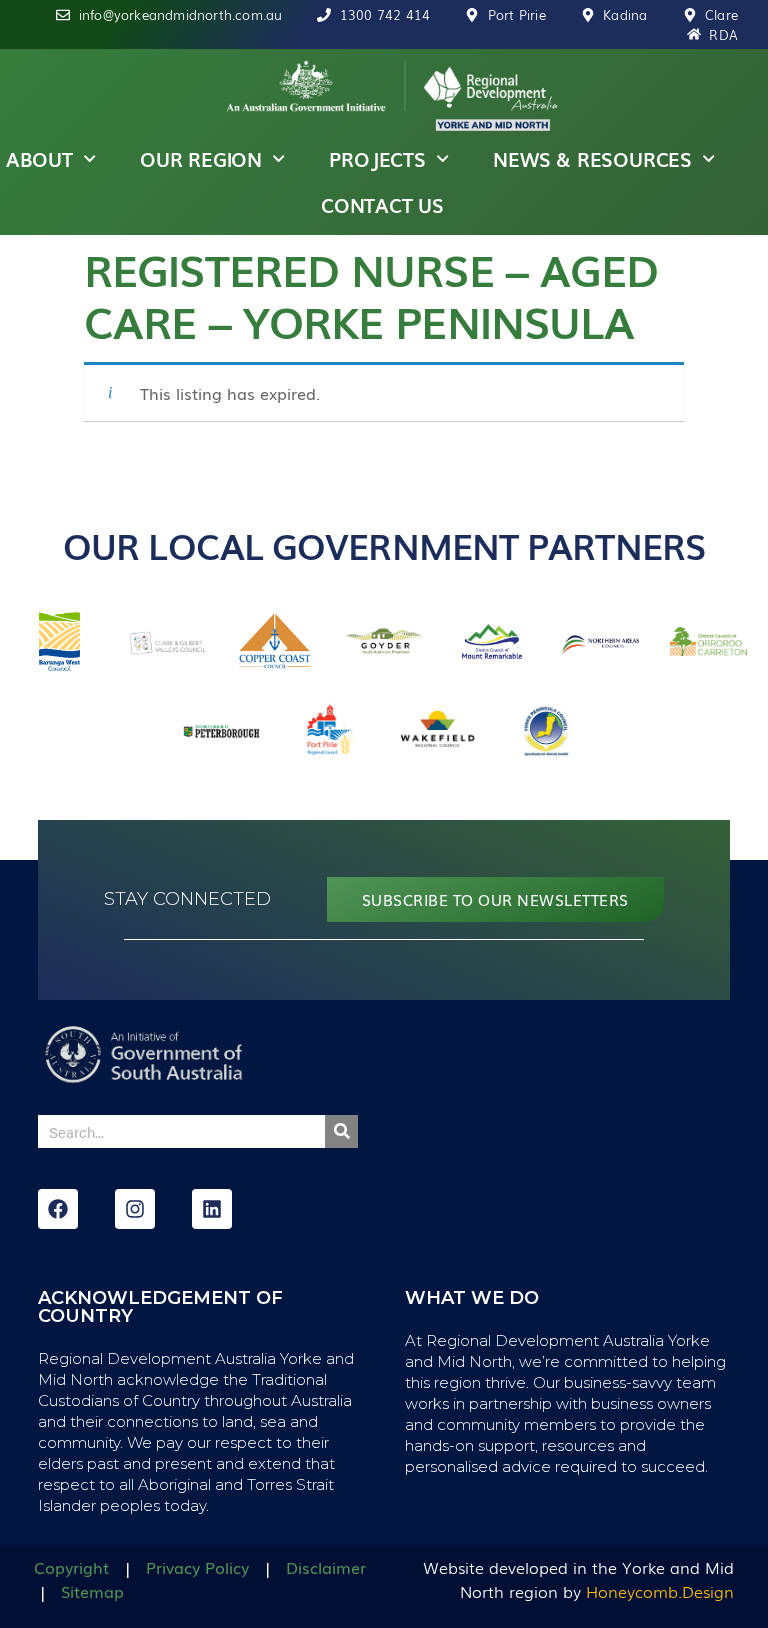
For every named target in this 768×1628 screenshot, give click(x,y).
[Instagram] (135, 1209)
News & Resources (592, 159)
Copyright (71, 1567)
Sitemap (92, 1591)
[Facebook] (58, 1209)
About (39, 159)
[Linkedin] (212, 1209)
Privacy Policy (197, 1567)
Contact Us (382, 205)
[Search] (341, 1131)
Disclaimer (326, 1567)
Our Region (201, 159)
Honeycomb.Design (660, 1591)
